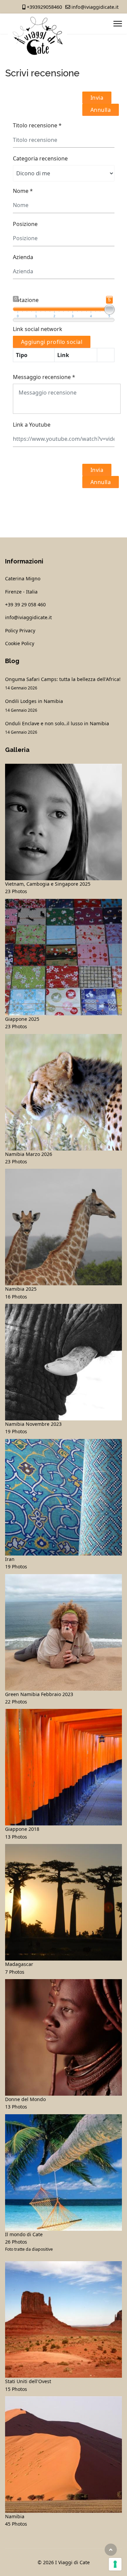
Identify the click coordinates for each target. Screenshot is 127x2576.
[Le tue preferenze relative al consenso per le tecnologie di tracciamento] (115, 2564)
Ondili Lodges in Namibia (34, 705)
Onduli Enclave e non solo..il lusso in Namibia (57, 727)
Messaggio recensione (44, 377)
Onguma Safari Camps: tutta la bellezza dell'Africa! (63, 683)
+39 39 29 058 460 (25, 604)
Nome (23, 191)
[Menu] (118, 24)
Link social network (38, 329)
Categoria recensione (40, 158)
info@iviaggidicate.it (95, 7)
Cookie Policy (20, 643)
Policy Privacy (20, 630)
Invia (97, 98)
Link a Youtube (32, 425)
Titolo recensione (37, 125)
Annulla (101, 110)
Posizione (25, 224)
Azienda (23, 257)
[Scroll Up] (111, 2550)
